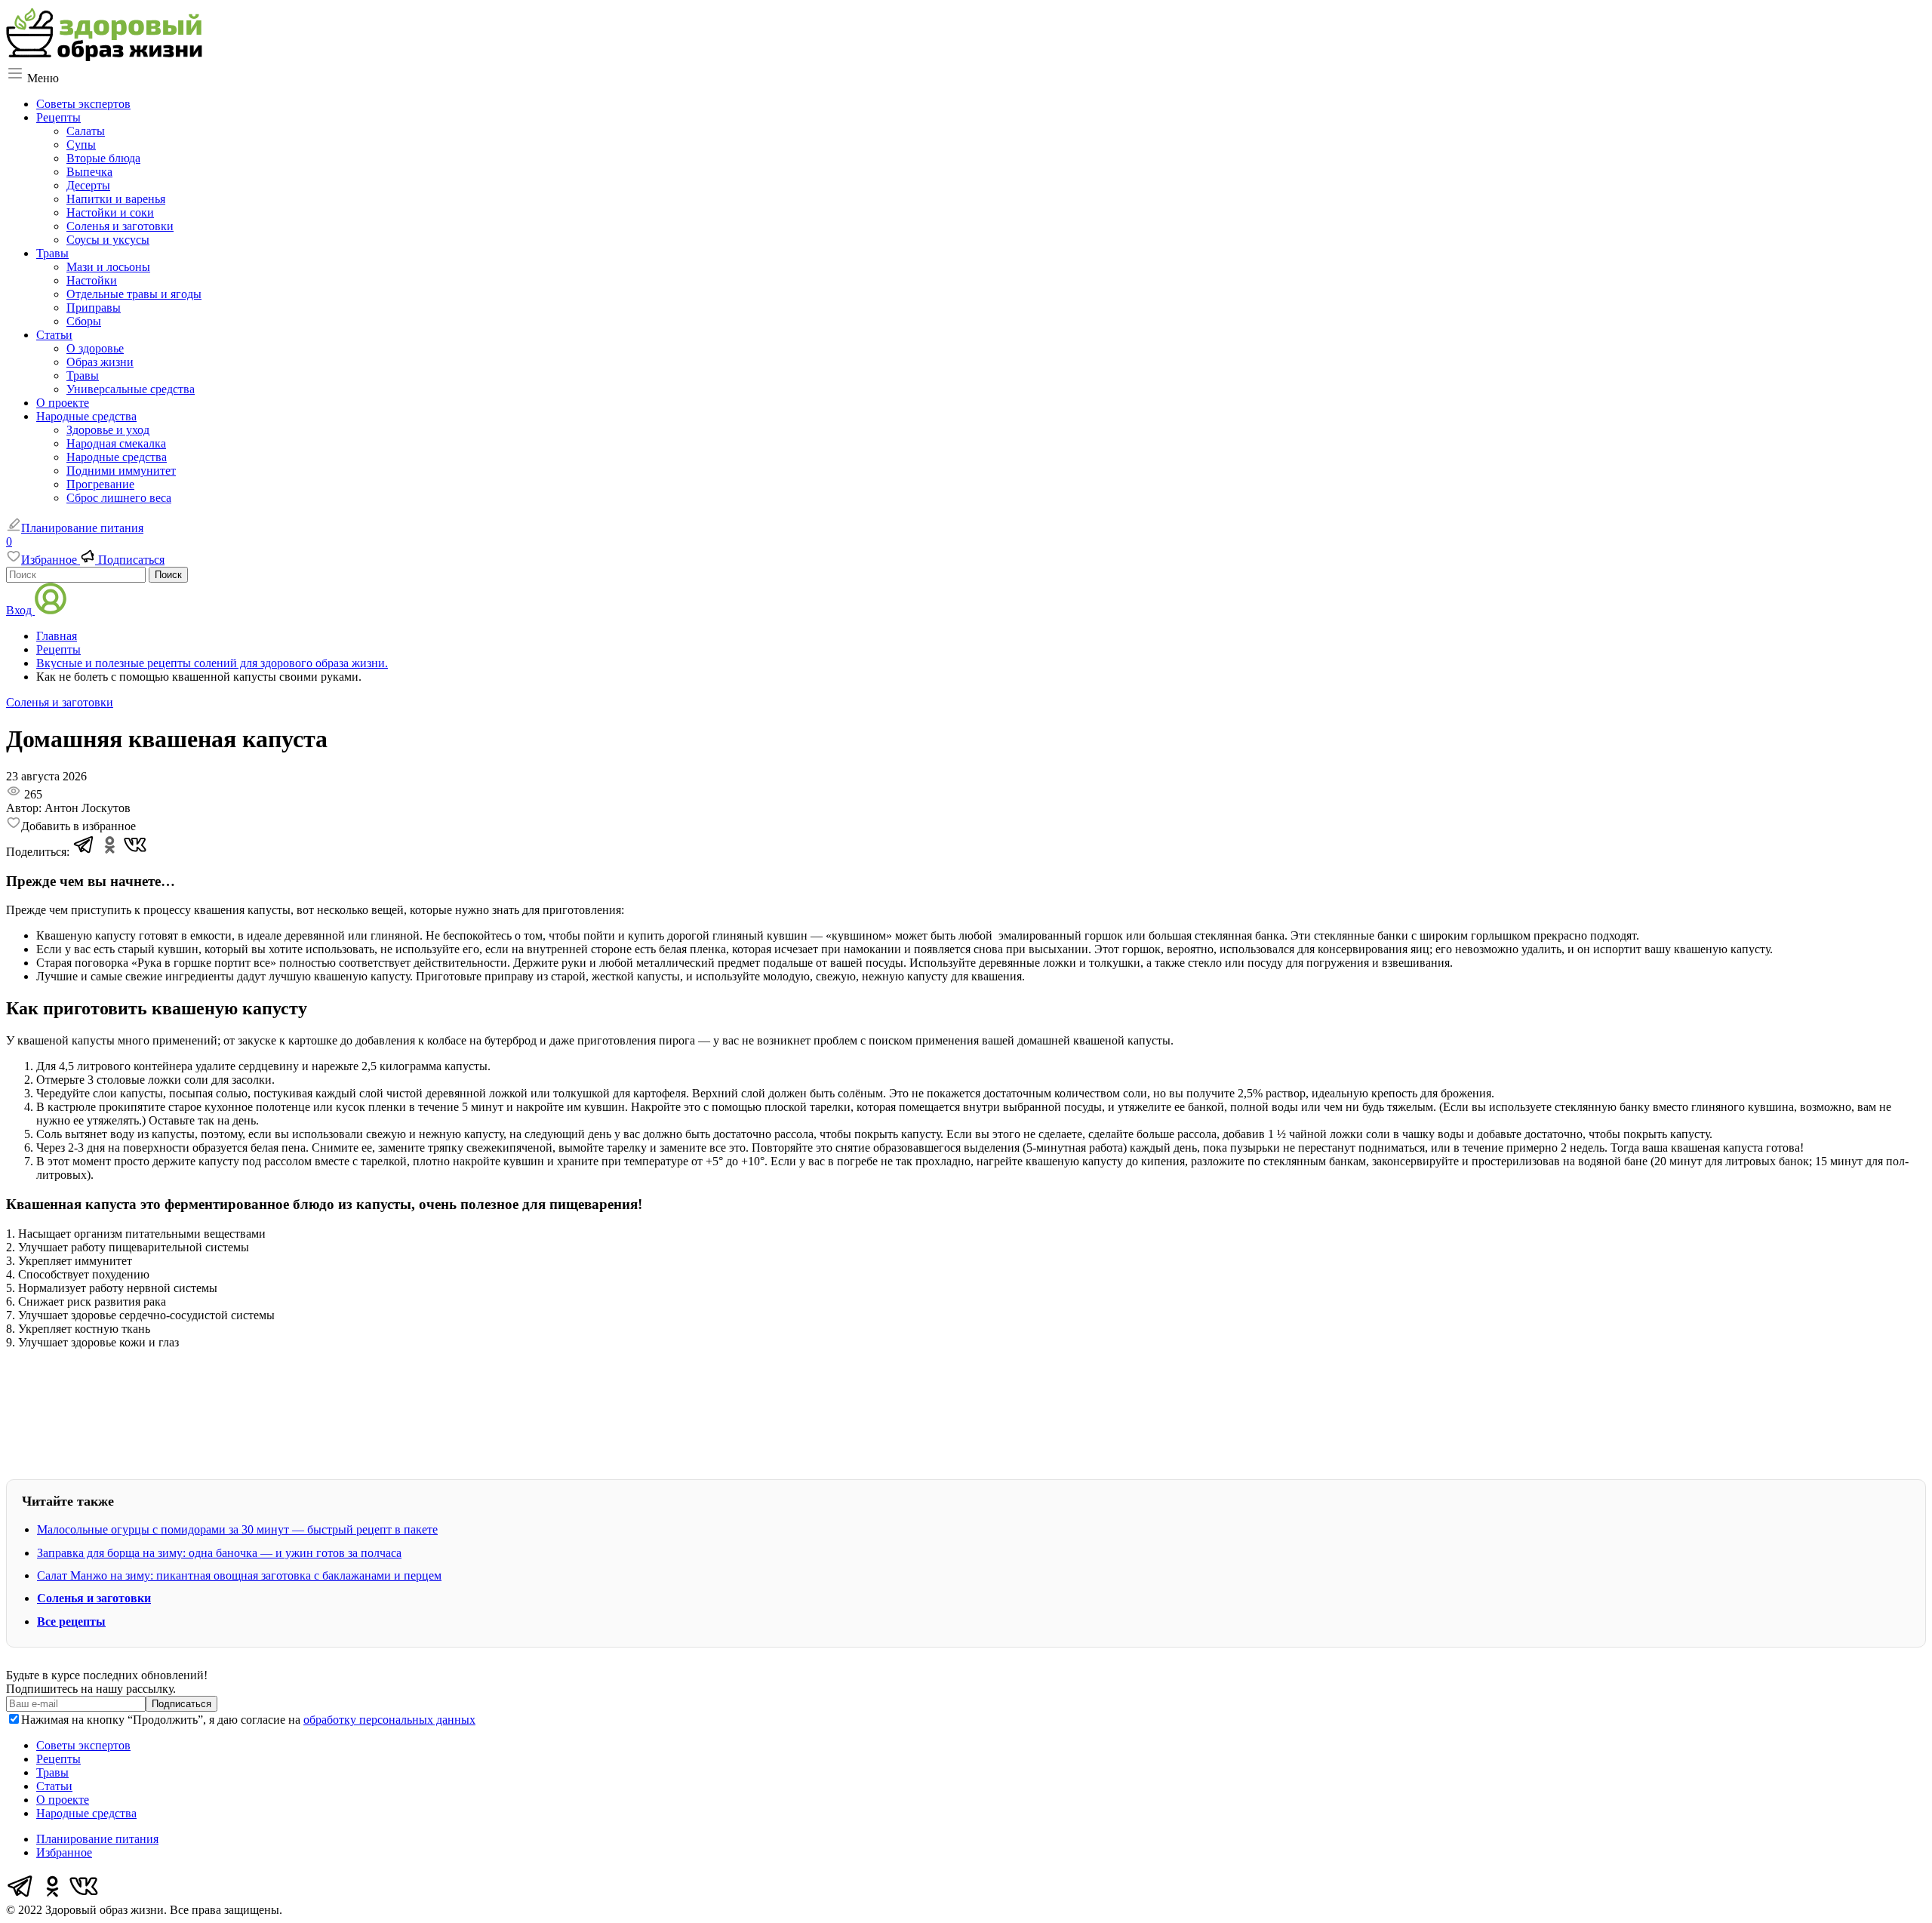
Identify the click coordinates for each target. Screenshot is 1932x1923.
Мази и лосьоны (108, 267)
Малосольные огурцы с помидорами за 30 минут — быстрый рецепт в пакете (237, 1529)
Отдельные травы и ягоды (134, 294)
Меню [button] (42, 78)
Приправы (94, 308)
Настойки (92, 280)
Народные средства (86, 416)
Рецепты (58, 117)
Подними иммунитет (121, 471)
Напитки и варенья (116, 199)
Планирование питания (82, 528)
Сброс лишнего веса (119, 498)
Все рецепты (71, 1621)
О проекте (63, 403)
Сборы (84, 321)
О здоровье (95, 348)
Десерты (88, 185)
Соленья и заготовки (120, 226)
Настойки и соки (110, 212)
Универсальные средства (131, 389)
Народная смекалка (116, 443)
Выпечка (89, 172)
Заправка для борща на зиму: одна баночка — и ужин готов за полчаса (219, 1553)
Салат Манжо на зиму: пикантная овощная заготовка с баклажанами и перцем (239, 1575)
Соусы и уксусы (108, 240)
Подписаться (130, 560)
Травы (52, 253)
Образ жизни (100, 362)
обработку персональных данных (389, 1720)
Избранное (64, 1852)
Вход (20, 610)
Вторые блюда (103, 158)
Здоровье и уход (108, 430)
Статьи (54, 335)
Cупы (81, 145)
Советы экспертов (83, 104)
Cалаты (86, 131)
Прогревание (100, 484)
